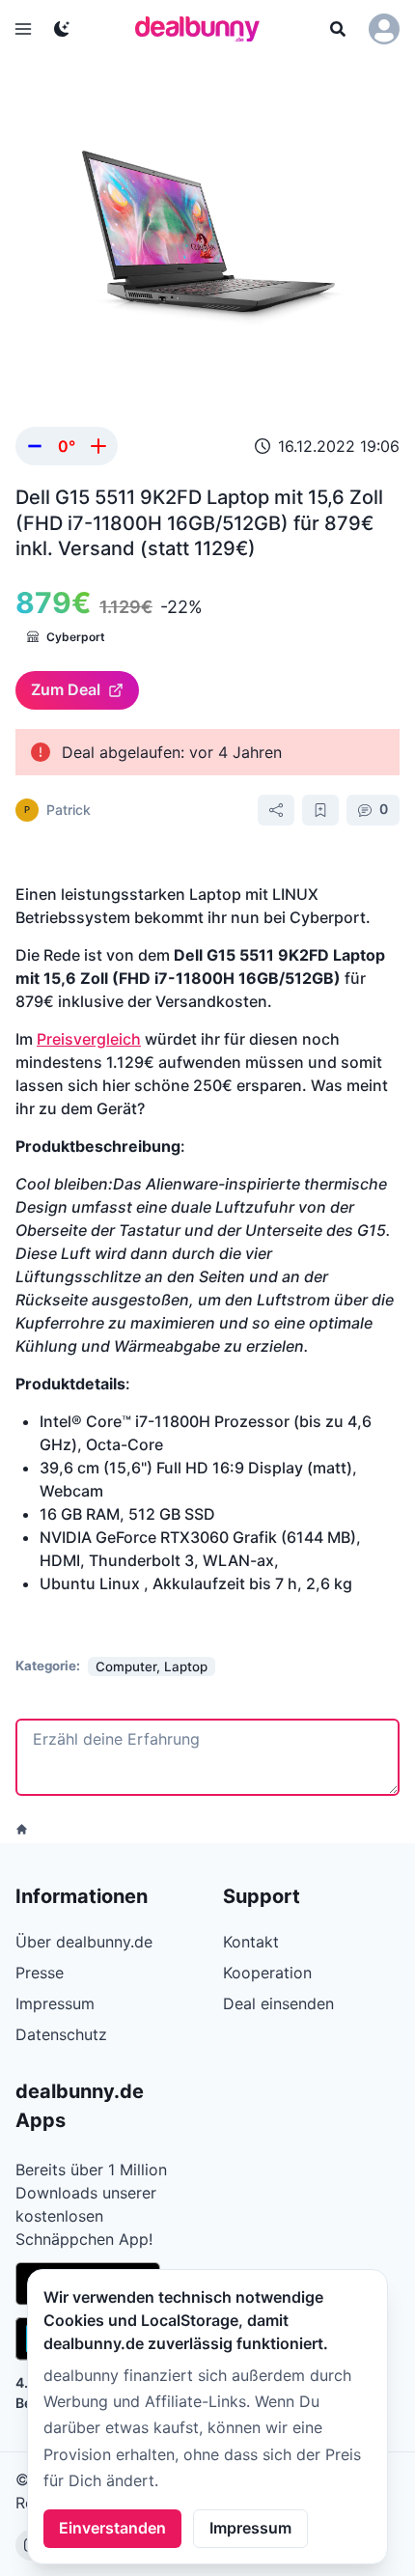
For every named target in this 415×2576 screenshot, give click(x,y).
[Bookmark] (320, 810)
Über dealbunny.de (84, 1942)
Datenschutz (61, 2034)
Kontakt (251, 1942)
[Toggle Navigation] (23, 29)
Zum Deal (66, 689)
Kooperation (267, 1973)
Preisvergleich (89, 1039)
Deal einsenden (278, 2003)
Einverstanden (112, 2528)
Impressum (250, 2528)
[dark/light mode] (62, 29)
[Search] (338, 29)
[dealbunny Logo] (204, 29)
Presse (40, 1973)
